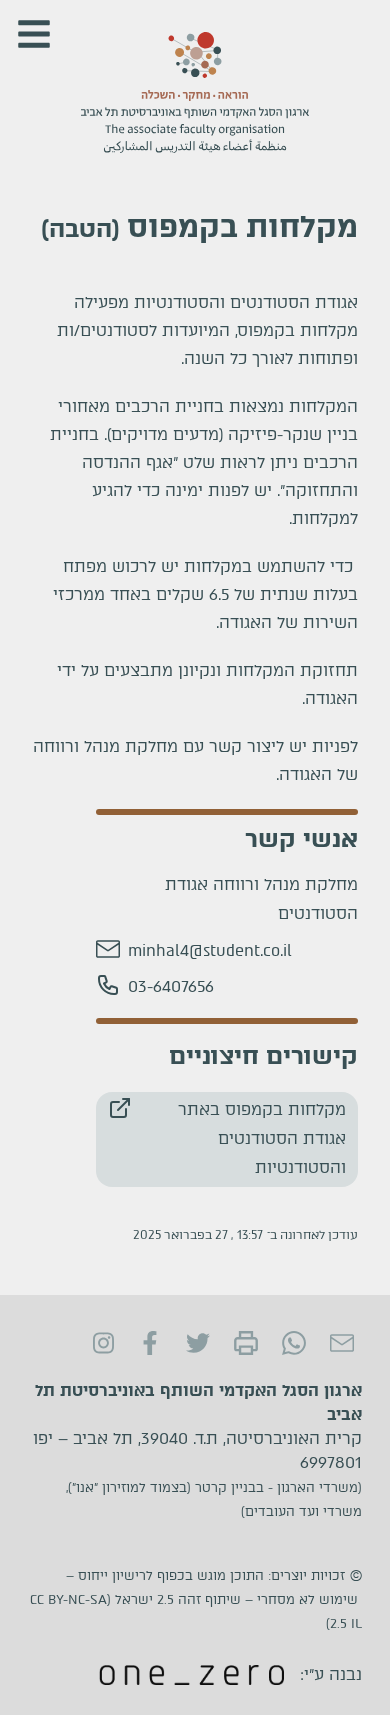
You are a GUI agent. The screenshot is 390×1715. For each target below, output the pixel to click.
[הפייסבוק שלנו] (150, 1343)
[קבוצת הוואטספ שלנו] (294, 1343)
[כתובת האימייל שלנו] (342, 1343)
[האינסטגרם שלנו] (102, 1343)
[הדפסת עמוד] (246, 1343)
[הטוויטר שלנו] (198, 1343)
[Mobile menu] (34, 34)
